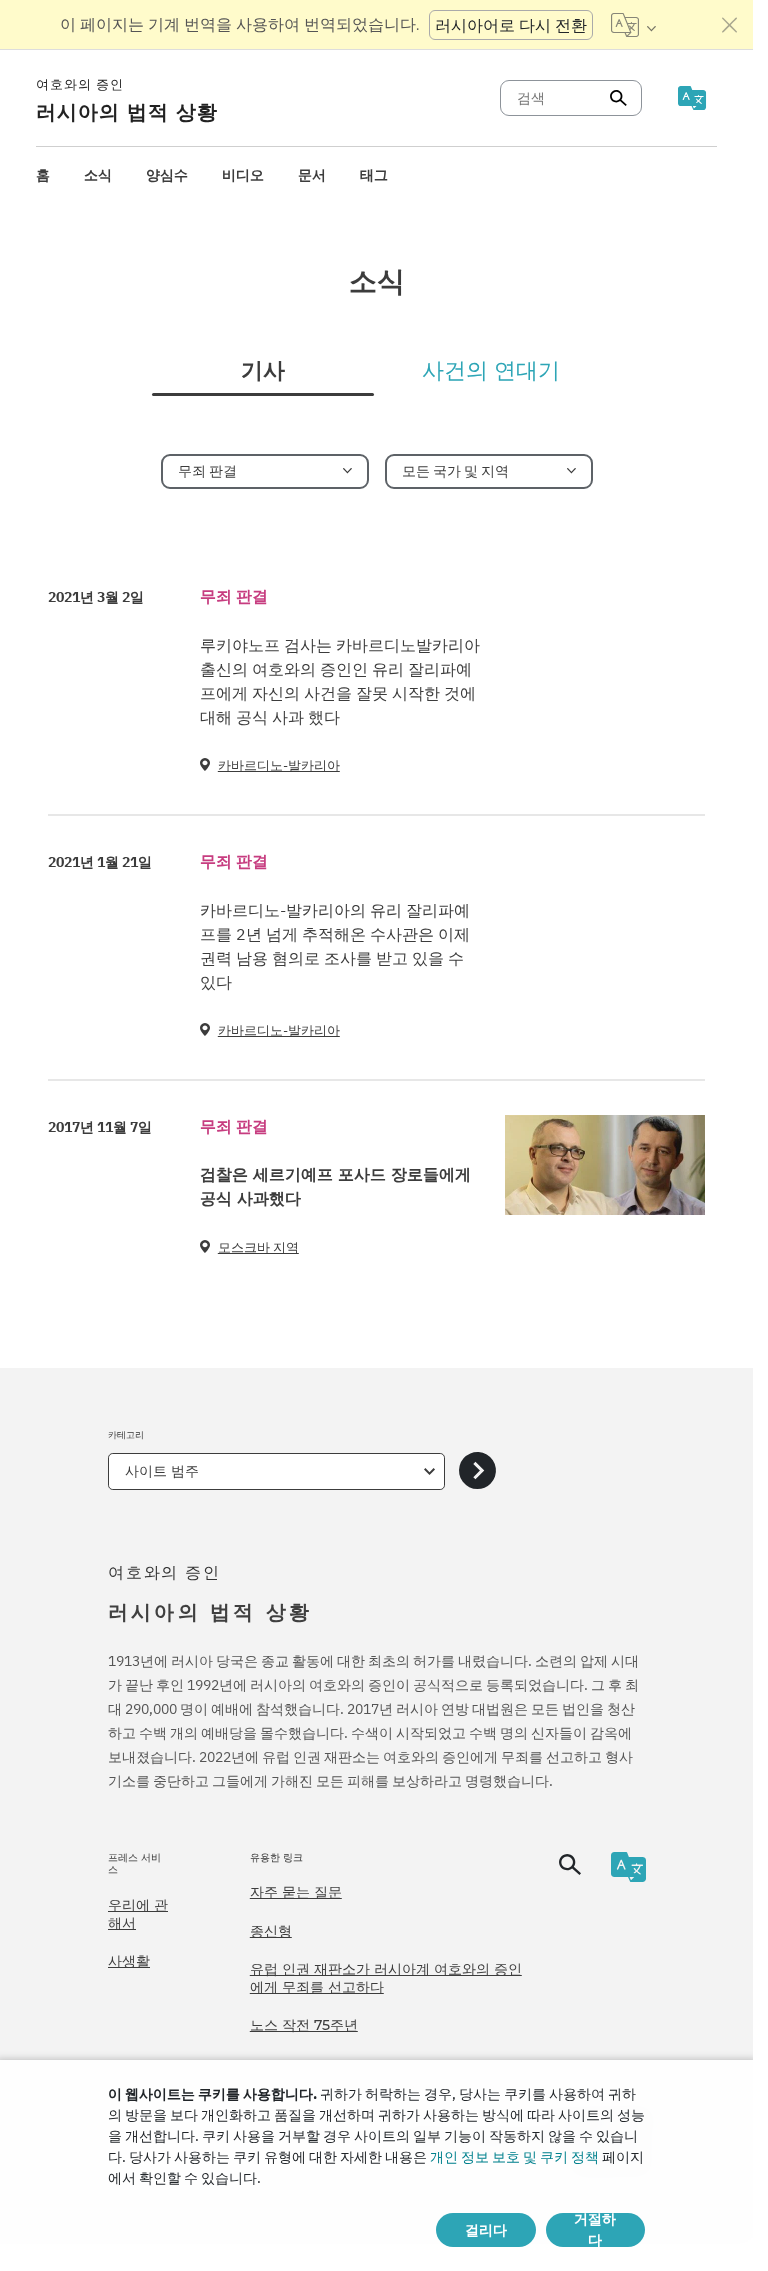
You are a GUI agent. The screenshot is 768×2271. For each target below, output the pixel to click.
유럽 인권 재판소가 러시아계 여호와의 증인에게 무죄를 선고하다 (386, 1978)
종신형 (271, 1931)
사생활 (129, 1961)
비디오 (243, 175)
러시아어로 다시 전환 (511, 25)
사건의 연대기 (491, 371)
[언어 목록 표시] (633, 25)
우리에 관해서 (138, 1914)
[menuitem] (43, 175)
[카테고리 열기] (477, 1471)
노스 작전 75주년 (304, 2025)
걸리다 (486, 2230)
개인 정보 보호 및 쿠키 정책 (514, 2157)
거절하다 (595, 2230)
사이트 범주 (162, 1471)
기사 (263, 371)
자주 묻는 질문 (296, 1892)
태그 (374, 175)
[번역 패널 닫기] (730, 25)
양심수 (167, 175)
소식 (98, 175)
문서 (312, 175)
